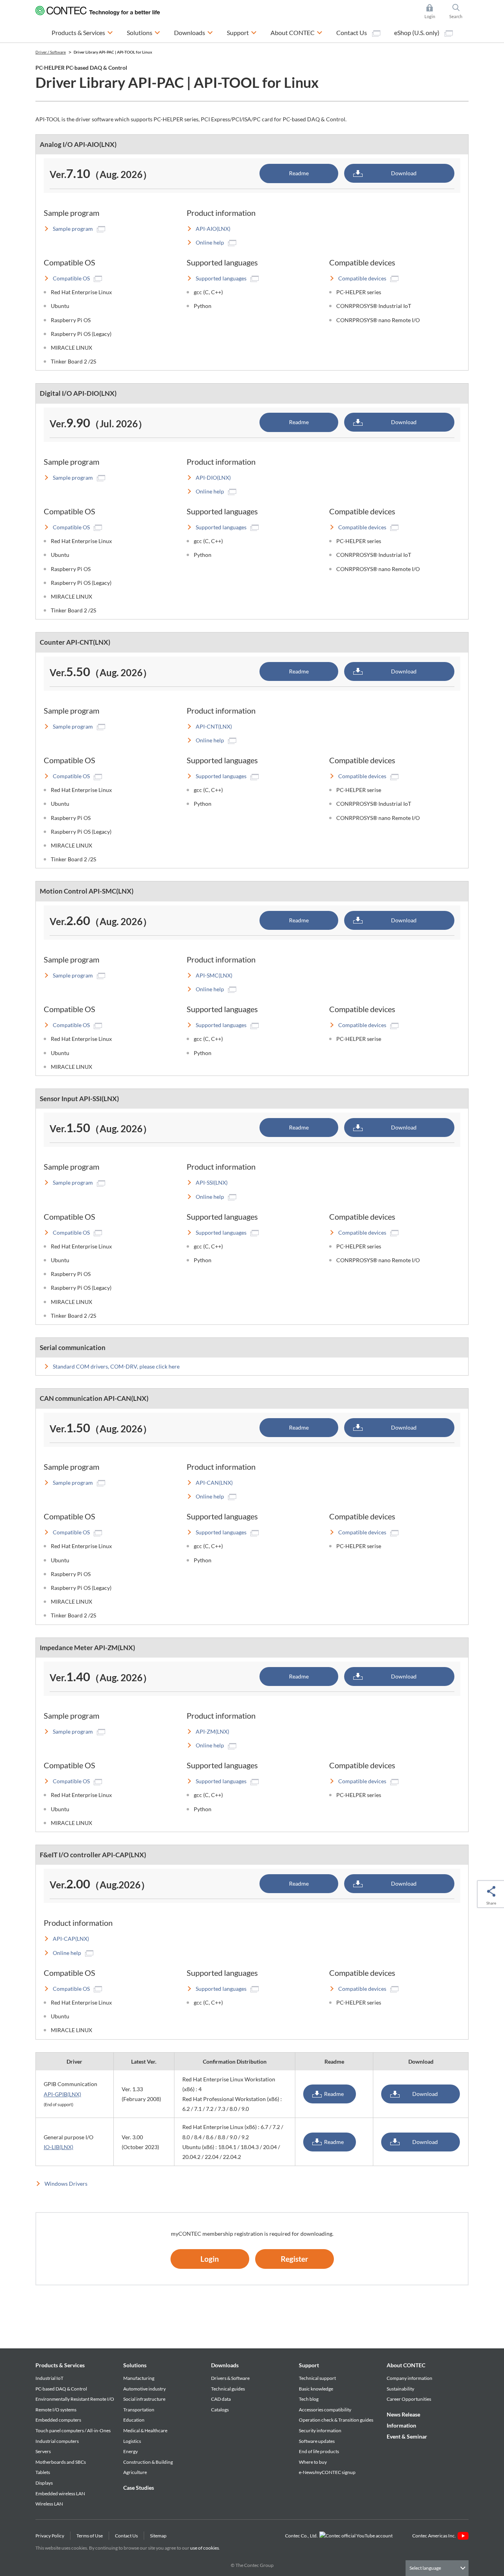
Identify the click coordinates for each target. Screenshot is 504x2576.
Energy (131, 2451)
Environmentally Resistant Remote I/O (75, 2399)
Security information (320, 2430)
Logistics (132, 2441)
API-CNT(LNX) (214, 726)
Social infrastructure (144, 2399)
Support (309, 2365)
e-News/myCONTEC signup (327, 2472)
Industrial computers (57, 2441)
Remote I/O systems (56, 2410)
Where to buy (313, 2462)
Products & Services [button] (82, 32)
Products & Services (60, 2365)
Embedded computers (58, 2420)
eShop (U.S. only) (417, 32)
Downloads (225, 2365)
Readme (299, 173)
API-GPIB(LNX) (62, 2094)
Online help (210, 242)
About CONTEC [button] (296, 32)
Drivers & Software (230, 2378)
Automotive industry (145, 2389)
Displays (44, 2483)
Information (401, 2425)
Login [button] (434, 12)
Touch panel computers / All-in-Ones (73, 2430)
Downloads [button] (194, 32)
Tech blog (309, 2399)
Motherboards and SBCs (61, 2462)
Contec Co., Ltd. (302, 2536)
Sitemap (158, 2536)
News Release (403, 2414)
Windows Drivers (66, 2184)
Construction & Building (148, 2462)
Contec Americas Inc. (435, 2536)
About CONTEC (406, 2365)
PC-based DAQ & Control (61, 2389)
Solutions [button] (144, 32)
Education (134, 2420)
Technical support (317, 2378)
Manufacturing (139, 2378)
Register (295, 2259)
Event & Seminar (407, 2436)
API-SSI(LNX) (212, 1182)
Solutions (135, 2365)
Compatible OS (71, 278)
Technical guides (228, 2389)
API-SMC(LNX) (214, 975)
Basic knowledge (316, 2389)
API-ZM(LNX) (212, 1731)
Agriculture (135, 2472)
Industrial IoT (49, 2378)
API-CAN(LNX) (214, 1483)
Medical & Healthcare (145, 2430)
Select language (425, 2568)
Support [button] (242, 32)
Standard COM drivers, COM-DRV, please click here (116, 1366)
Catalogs (220, 2410)
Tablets (43, 2472)
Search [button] (459, 12)
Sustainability (400, 2389)
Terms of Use (90, 2536)
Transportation (139, 2410)
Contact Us (352, 32)
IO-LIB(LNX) (58, 2147)
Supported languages (221, 278)
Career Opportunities (409, 2399)
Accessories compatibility (325, 2410)
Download (404, 173)
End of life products (319, 2451)
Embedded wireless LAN (60, 2493)
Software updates (317, 2441)
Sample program (73, 229)
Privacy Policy (50, 2536)
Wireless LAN (49, 2504)
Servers (43, 2451)
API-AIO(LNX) (213, 229)
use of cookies (205, 2548)
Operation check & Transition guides (336, 2420)
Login (210, 2259)
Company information (409, 2378)
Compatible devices (362, 278)
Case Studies (139, 2488)
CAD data (221, 2399)
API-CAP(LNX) (71, 1939)
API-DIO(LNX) (213, 478)
